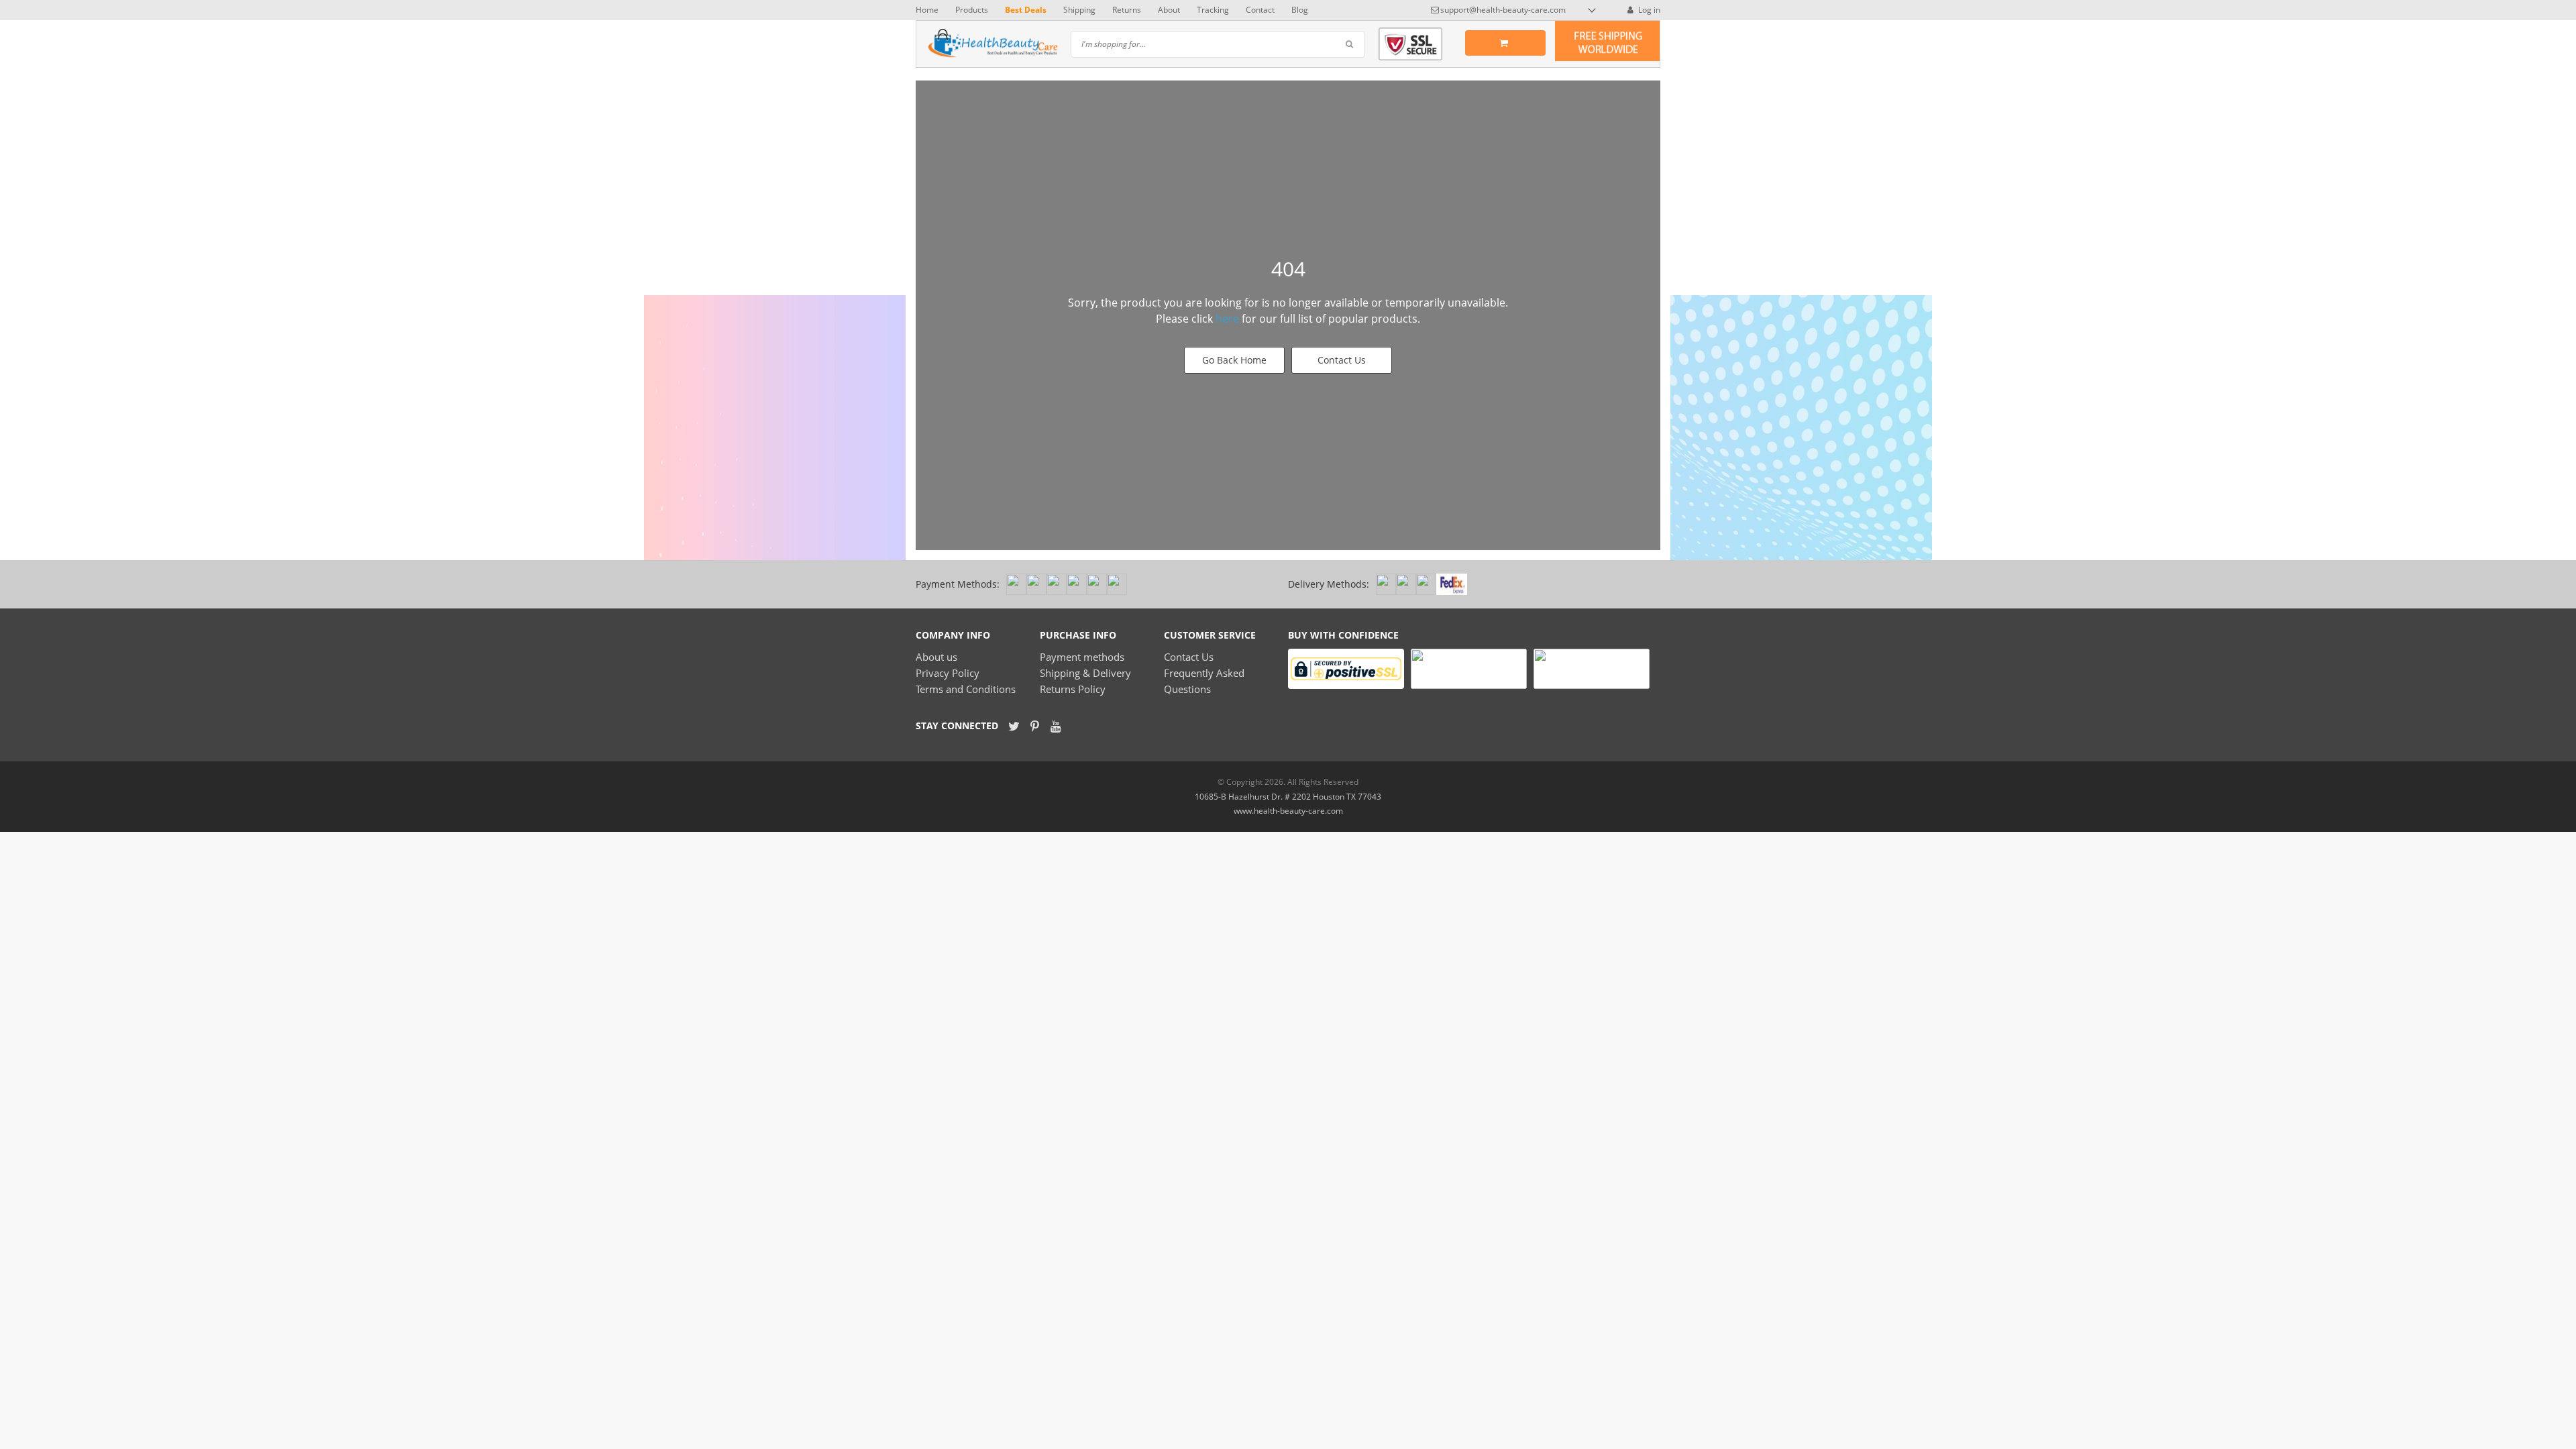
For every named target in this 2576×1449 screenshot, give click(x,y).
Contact (1260, 10)
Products (972, 10)
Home (927, 10)
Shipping (1079, 10)
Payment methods (1082, 657)
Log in (1648, 10)
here (1227, 319)
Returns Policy (1073, 689)
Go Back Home (1234, 360)
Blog (1300, 10)
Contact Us (1342, 360)
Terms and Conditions (966, 689)
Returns (1127, 10)
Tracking (1213, 10)
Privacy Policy (948, 673)
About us (936, 657)
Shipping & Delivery (1085, 673)
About (1169, 10)
